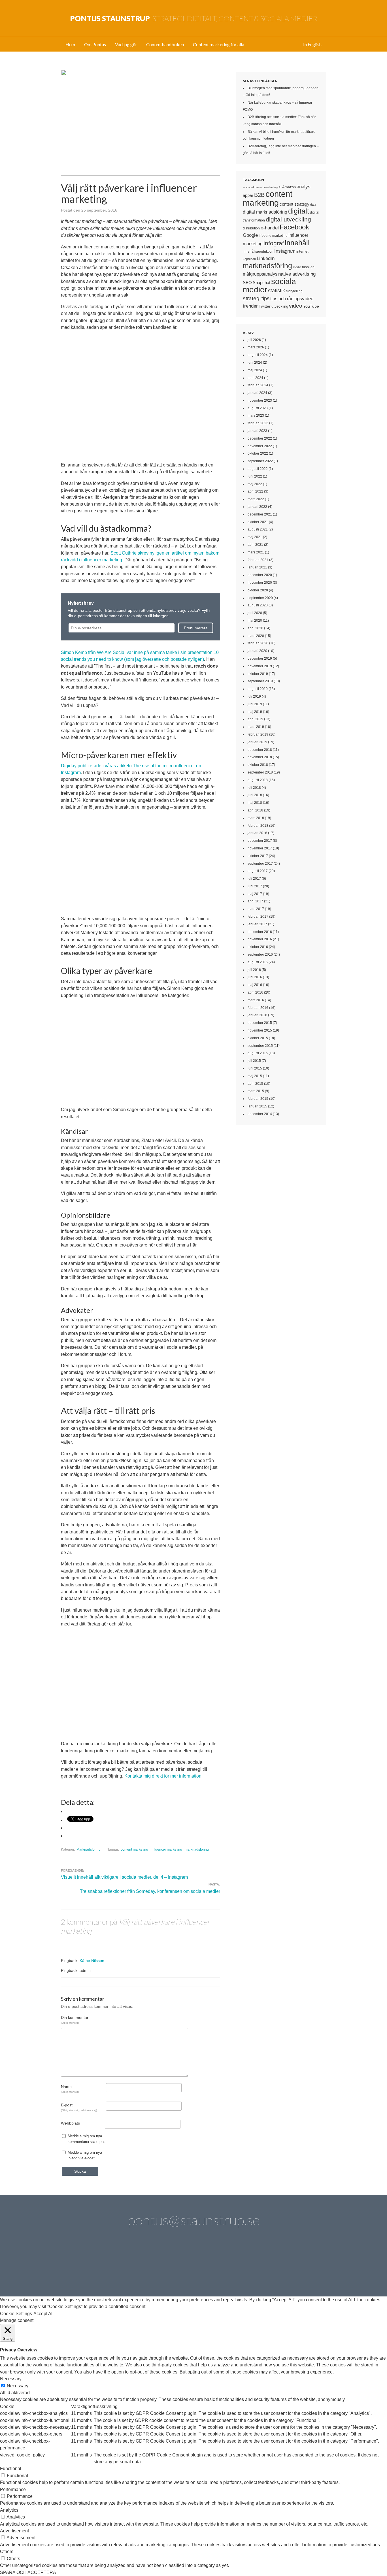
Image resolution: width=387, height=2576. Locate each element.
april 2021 (255, 545)
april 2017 (255, 901)
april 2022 (255, 491)
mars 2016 (256, 1000)
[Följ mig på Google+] (210, 2265)
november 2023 (260, 400)
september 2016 (260, 954)
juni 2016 (255, 977)
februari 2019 (258, 734)
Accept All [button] (43, 2314)
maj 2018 (255, 803)
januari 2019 (257, 742)
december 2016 (260, 932)
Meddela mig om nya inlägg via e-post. (85, 2155)
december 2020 (260, 575)
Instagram (285, 251)
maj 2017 (255, 894)
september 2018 (260, 772)
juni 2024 (255, 363)
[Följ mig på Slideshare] (274, 2265)
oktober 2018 (258, 765)
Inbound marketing (273, 236)
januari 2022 (257, 507)
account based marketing (260, 187)
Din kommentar (75, 2020)
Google (250, 235)
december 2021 (260, 514)
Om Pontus (95, 44)
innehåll (297, 243)
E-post (79, 2107)
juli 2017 (254, 879)
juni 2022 (255, 476)
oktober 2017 (258, 856)
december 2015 (260, 1023)
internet (302, 251)
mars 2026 (256, 347)
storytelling (294, 291)
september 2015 (260, 1046)
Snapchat (261, 283)
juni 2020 (255, 613)
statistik (277, 291)
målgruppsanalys (260, 274)
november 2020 (260, 583)
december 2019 (260, 659)
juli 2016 (254, 970)
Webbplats (70, 2123)
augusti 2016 (258, 962)
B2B (259, 195)
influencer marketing (166, 1850)
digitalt (299, 211)
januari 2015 (257, 1106)
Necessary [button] (11, 2379)
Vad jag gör (126, 44)
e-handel (270, 228)
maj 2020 (255, 621)
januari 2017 (257, 924)
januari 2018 (257, 833)
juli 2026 (254, 340)
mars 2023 (256, 416)
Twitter (265, 306)
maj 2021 (255, 537)
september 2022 (260, 461)
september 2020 (260, 598)
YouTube (311, 306)
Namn (70, 2089)
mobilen (308, 267)
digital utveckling (288, 219)
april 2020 (255, 628)
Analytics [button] (9, 2510)
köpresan (249, 259)
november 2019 (260, 666)
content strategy (294, 204)
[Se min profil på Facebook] (145, 2265)
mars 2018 (256, 818)
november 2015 (260, 1030)
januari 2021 (257, 567)
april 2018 (255, 810)
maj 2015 (255, 1076)
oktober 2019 (258, 674)
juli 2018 (254, 788)
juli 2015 (254, 1061)
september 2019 (260, 681)
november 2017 (260, 848)
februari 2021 (258, 560)
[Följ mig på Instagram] (242, 2265)
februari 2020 (258, 643)
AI (280, 187)
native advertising (297, 274)
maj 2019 (255, 712)
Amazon (289, 187)
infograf (274, 243)
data (313, 204)
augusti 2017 (258, 871)
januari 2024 (257, 393)
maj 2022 (255, 484)
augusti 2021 (258, 529)
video (296, 306)
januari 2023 (257, 431)
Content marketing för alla (219, 44)
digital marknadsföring (265, 212)
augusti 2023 (258, 408)
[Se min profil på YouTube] (177, 2265)
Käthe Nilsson (92, 1961)
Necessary (18, 2386)
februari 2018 (258, 826)
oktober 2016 (258, 947)
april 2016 (255, 992)
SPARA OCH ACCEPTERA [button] (28, 2572)
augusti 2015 (258, 1053)
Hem (70, 44)
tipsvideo (304, 299)
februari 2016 (258, 1008)
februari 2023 (258, 423)
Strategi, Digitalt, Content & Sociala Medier (194, 18)
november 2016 (260, 939)
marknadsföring (197, 1850)
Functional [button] (11, 2469)
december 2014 (260, 1114)
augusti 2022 (258, 469)
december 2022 (260, 438)
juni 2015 (255, 1068)
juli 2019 (254, 696)
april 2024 (255, 378)
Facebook (294, 227)
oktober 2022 (258, 453)
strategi (252, 298)
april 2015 (255, 1084)
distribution (251, 228)
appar (248, 195)
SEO (247, 283)
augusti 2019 (258, 689)
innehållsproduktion (258, 252)
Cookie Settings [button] (16, 2314)
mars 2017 (256, 909)
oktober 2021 (258, 522)
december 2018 (260, 750)
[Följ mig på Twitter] (81, 2265)
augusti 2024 (258, 355)
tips (265, 299)
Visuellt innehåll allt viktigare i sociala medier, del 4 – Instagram (124, 1877)
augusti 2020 (258, 605)
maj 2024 (255, 370)
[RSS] (306, 2265)
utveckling (280, 306)
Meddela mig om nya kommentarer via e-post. (88, 2139)
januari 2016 (257, 1015)
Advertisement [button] (14, 2531)
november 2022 (260, 446)
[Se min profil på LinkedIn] (113, 2265)
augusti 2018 (258, 780)
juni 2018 (255, 795)
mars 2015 (256, 1091)
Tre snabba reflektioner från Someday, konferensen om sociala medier (150, 1891)
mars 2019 (256, 727)
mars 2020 (256, 636)
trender (250, 306)
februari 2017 (258, 917)
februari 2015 (258, 1099)
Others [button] (7, 2552)
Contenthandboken (165, 44)
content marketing (134, 1850)
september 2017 (260, 864)
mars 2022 (256, 499)
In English (312, 44)
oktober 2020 (258, 590)
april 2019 (255, 719)
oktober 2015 (258, 1038)
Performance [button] (13, 2489)
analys (304, 187)
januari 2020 (257, 651)
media (297, 267)
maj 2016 (255, 985)
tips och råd (282, 299)
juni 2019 (255, 704)
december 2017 (260, 841)
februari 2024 (258, 385)
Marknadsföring (89, 1850)
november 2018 (260, 757)
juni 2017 (255, 886)
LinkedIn (266, 258)
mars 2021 (256, 552)
